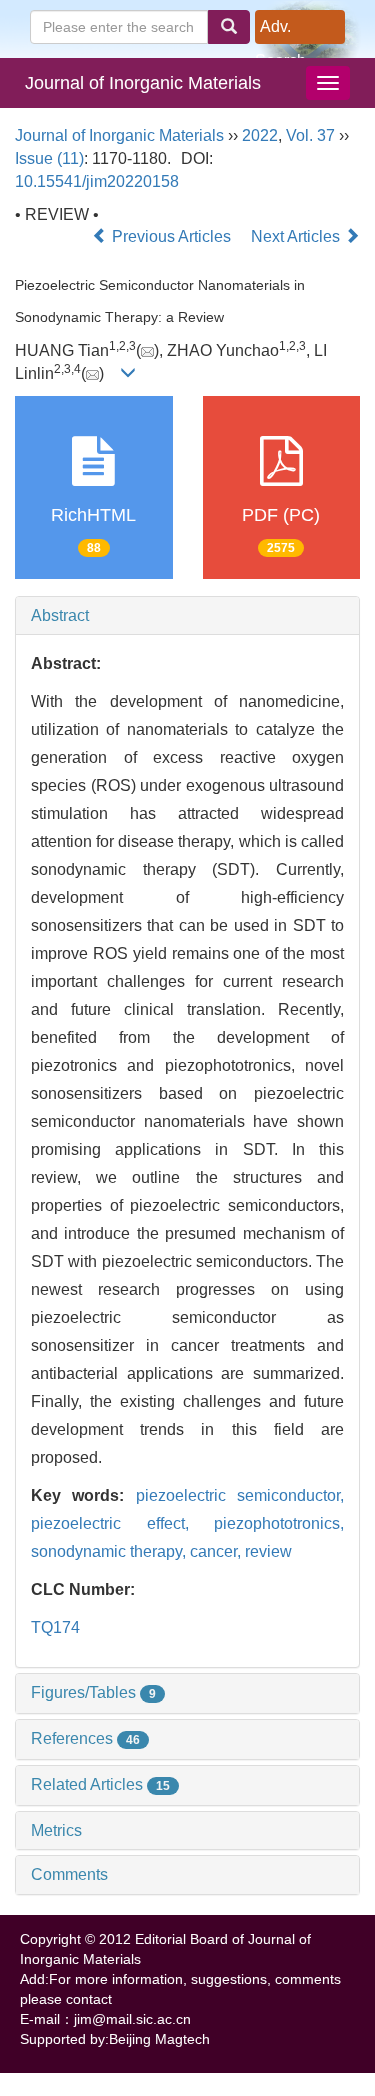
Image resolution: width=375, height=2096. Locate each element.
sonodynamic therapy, (110, 1551)
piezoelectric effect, (122, 1523)
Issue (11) (49, 158)
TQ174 (55, 1627)
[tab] (187, 616)
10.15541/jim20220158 (97, 181)
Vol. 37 (310, 135)
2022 (260, 135)
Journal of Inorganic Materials (143, 83)
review (268, 1551)
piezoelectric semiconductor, (240, 1495)
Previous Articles (171, 236)
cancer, (217, 1551)
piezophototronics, (279, 1523)
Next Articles (297, 236)
